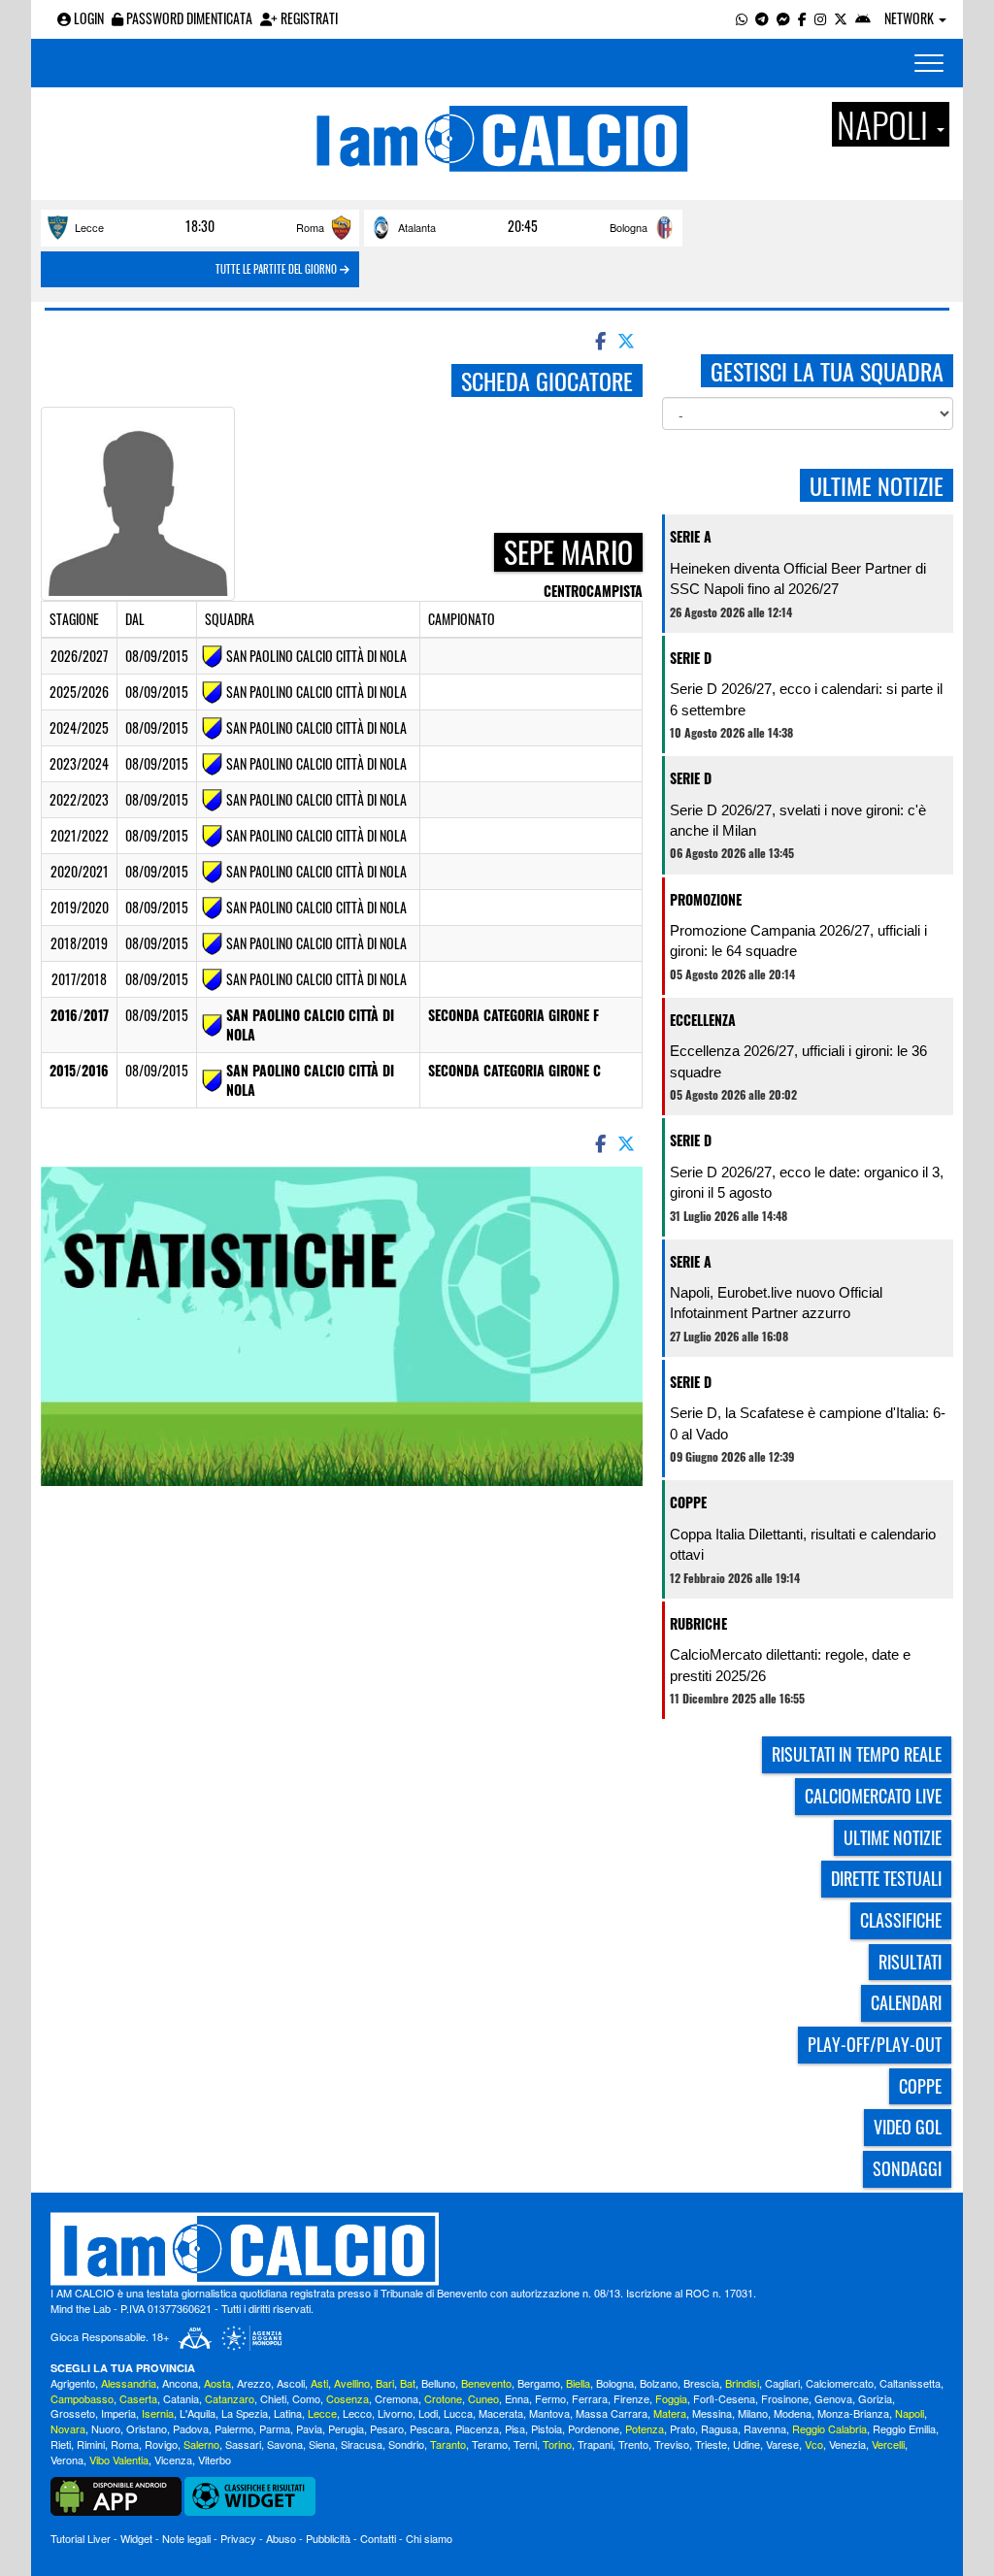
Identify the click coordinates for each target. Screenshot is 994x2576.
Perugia (346, 2428)
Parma (275, 2428)
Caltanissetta (910, 2383)
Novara (68, 2428)
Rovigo (161, 2444)
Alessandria (129, 2383)
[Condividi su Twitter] (628, 340)
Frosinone (785, 2398)
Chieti (273, 2398)
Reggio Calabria (829, 2428)
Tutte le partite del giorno (278, 269)
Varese (782, 2444)
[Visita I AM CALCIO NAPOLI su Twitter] (841, 18)
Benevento (486, 2383)
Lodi (428, 2413)
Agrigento (73, 2383)
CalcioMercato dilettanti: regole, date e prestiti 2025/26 (790, 1665)
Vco (814, 2444)
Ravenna (765, 2428)
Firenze (631, 2398)
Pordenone (594, 2428)
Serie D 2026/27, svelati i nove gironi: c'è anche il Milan (798, 820)
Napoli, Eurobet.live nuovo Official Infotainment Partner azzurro (776, 1303)
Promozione (706, 899)
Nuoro (106, 2428)
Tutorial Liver (81, 2538)
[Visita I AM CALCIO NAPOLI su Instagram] (820, 18)
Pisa (515, 2428)
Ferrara (590, 2398)
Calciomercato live (873, 1796)
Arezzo (254, 2383)
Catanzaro (230, 2398)
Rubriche (698, 1623)
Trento (633, 2444)
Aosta (217, 2383)
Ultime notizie (893, 1837)
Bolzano (659, 2383)
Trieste (711, 2444)
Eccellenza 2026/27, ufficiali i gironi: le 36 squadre (798, 1061)
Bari (385, 2383)
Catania (181, 2398)
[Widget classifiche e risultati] (250, 2494)
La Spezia (245, 2413)
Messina (712, 2413)
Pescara (430, 2428)
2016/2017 (80, 1015)
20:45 (523, 226)
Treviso (672, 2444)
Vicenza (173, 2460)
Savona (285, 2444)
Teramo (490, 2444)
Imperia (118, 2413)
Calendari (906, 2002)
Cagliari (782, 2383)
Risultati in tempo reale (857, 1754)
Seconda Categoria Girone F (514, 1015)
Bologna (629, 227)
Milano (753, 2413)
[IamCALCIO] (497, 2249)
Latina (288, 2413)
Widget (136, 2538)
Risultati (910, 1962)
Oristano (147, 2428)
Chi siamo (429, 2538)
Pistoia (547, 2428)
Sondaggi (907, 2168)
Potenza (645, 2428)
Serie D (691, 658)
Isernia (158, 2413)
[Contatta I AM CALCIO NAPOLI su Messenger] (783, 18)
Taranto (448, 2444)
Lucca (458, 2413)
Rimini (91, 2444)
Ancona (180, 2383)
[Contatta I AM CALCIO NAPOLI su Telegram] (762, 18)
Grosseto (73, 2413)
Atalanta (417, 227)
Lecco (357, 2413)
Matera (670, 2413)
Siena (322, 2444)
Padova (191, 2428)
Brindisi (742, 2383)
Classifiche (901, 1920)
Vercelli (888, 2444)
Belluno (438, 2383)
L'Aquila (198, 2413)
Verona (67, 2460)
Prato (682, 2428)
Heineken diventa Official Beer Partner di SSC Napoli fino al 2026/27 (798, 578)
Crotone (443, 2398)
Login (87, 18)
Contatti (378, 2538)
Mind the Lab (81, 2308)
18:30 (200, 226)
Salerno (201, 2444)
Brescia (701, 2383)
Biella (578, 2383)
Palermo (234, 2428)
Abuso (281, 2538)
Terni (525, 2444)
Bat (408, 2383)
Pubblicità (328, 2538)
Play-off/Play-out (875, 2044)
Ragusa (719, 2428)
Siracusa (362, 2444)
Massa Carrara (612, 2413)
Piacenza (477, 2428)
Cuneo (483, 2398)
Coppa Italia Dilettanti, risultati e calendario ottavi (803, 1544)
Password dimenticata (188, 18)
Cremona (397, 2398)
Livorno (395, 2413)
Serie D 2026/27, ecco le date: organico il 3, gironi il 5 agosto (807, 1182)
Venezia (847, 2444)
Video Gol (908, 2127)
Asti (319, 2383)
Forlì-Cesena (724, 2398)
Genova (833, 2398)
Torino (557, 2444)
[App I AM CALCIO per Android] (863, 18)
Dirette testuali (886, 1878)
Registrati (308, 18)
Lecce (89, 227)
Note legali (186, 2538)
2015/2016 (79, 1070)
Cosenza (348, 2398)
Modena (793, 2413)
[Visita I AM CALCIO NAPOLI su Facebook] (802, 18)
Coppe (688, 1502)
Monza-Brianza (853, 2413)
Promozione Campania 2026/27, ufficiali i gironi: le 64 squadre (798, 941)
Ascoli (291, 2383)
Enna (517, 2398)
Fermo (550, 2398)
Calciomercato (840, 2383)
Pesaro (387, 2428)
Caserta (138, 2398)
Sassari (243, 2444)
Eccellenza (703, 1020)
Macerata (501, 2413)
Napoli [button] (886, 124)
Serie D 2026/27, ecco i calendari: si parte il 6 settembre (806, 699)
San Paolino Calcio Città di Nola (310, 1024)
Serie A (691, 536)
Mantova (549, 2413)
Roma (310, 227)
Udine (746, 2444)
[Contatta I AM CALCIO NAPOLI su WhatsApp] (742, 18)
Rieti (61, 2444)
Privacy (238, 2538)
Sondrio (406, 2444)
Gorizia (875, 2398)
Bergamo (539, 2383)
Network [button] (911, 18)
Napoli (910, 2413)
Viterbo (215, 2460)
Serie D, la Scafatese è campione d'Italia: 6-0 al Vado (808, 1423)
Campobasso (82, 2398)
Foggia (671, 2398)
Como (306, 2398)
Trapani (595, 2444)
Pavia (309, 2428)
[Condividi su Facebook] (599, 340)
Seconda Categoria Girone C (514, 1070)
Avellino (352, 2383)
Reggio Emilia (904, 2428)
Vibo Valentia (119, 2460)
